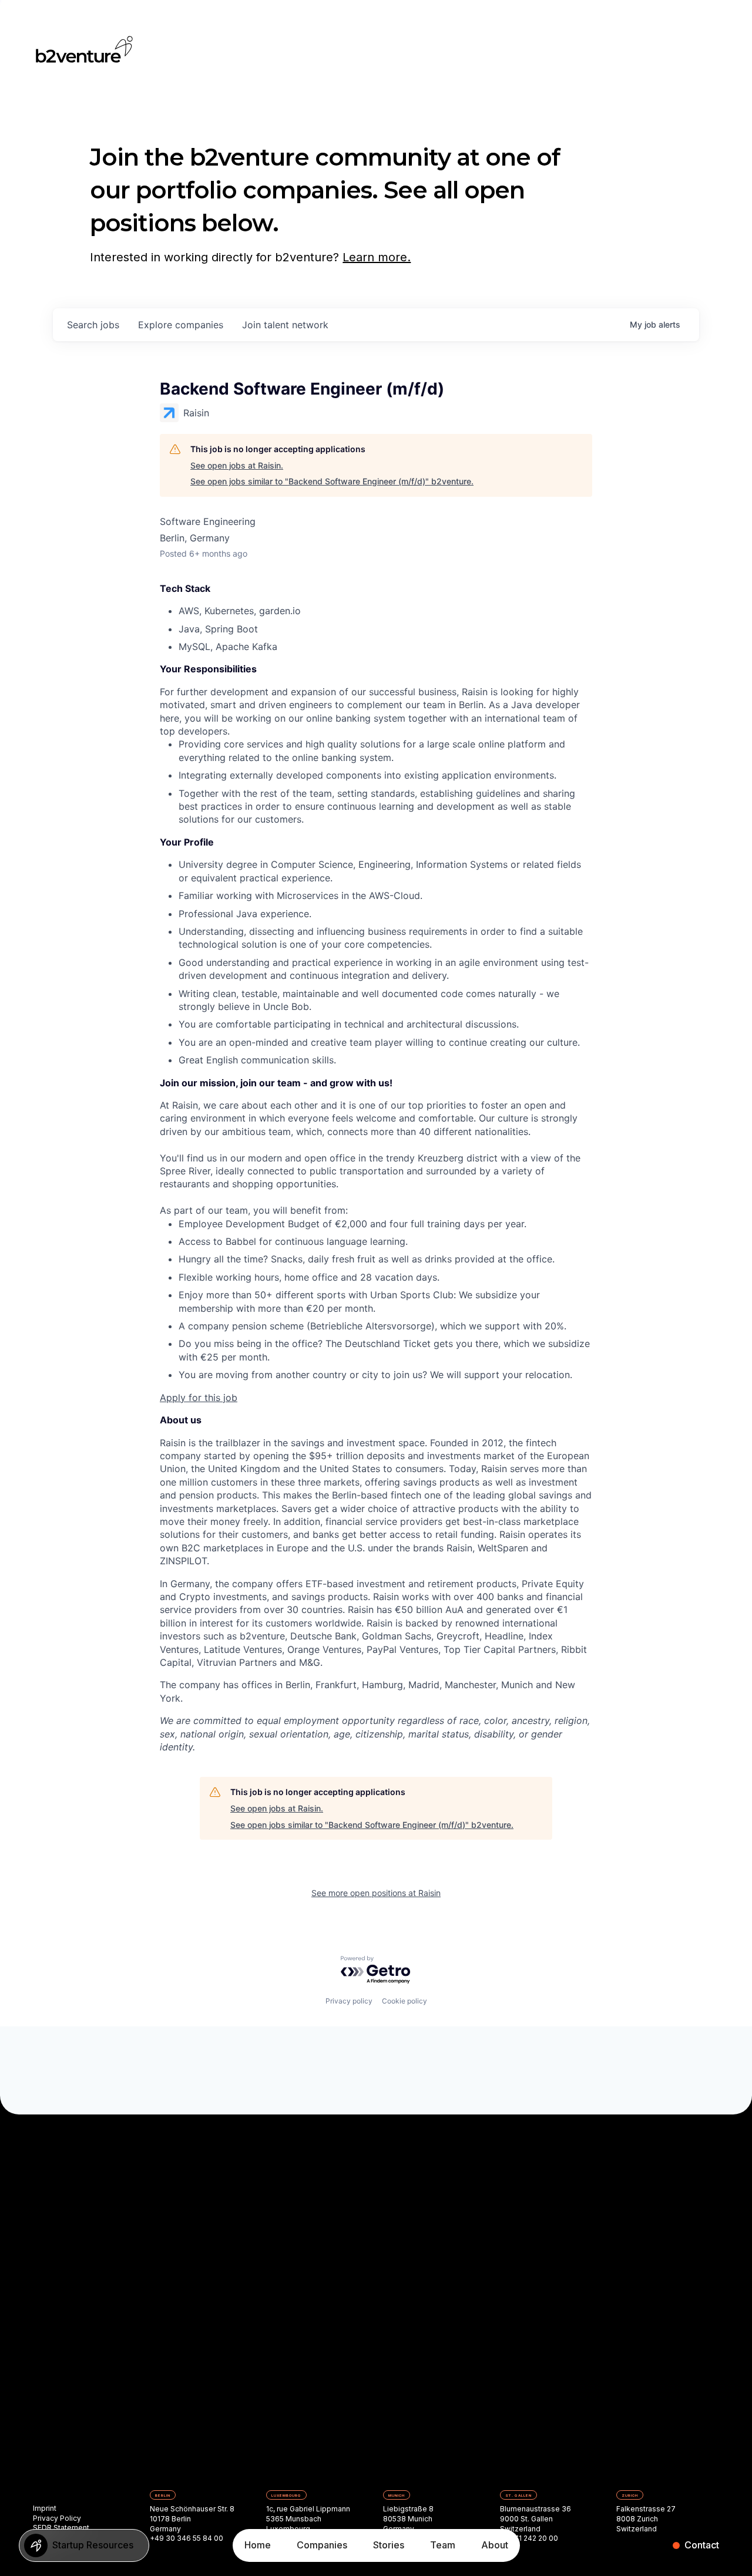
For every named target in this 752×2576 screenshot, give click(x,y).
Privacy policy (349, 2001)
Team (443, 2545)
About (495, 2545)
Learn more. (377, 257)
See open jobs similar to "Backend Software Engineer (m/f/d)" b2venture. (332, 481)
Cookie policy (404, 2001)
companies (181, 325)
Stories (389, 2545)
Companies (322, 2545)
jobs (93, 325)
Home (258, 2545)
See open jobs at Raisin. (237, 465)
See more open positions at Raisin (376, 1893)
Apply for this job (199, 1398)
